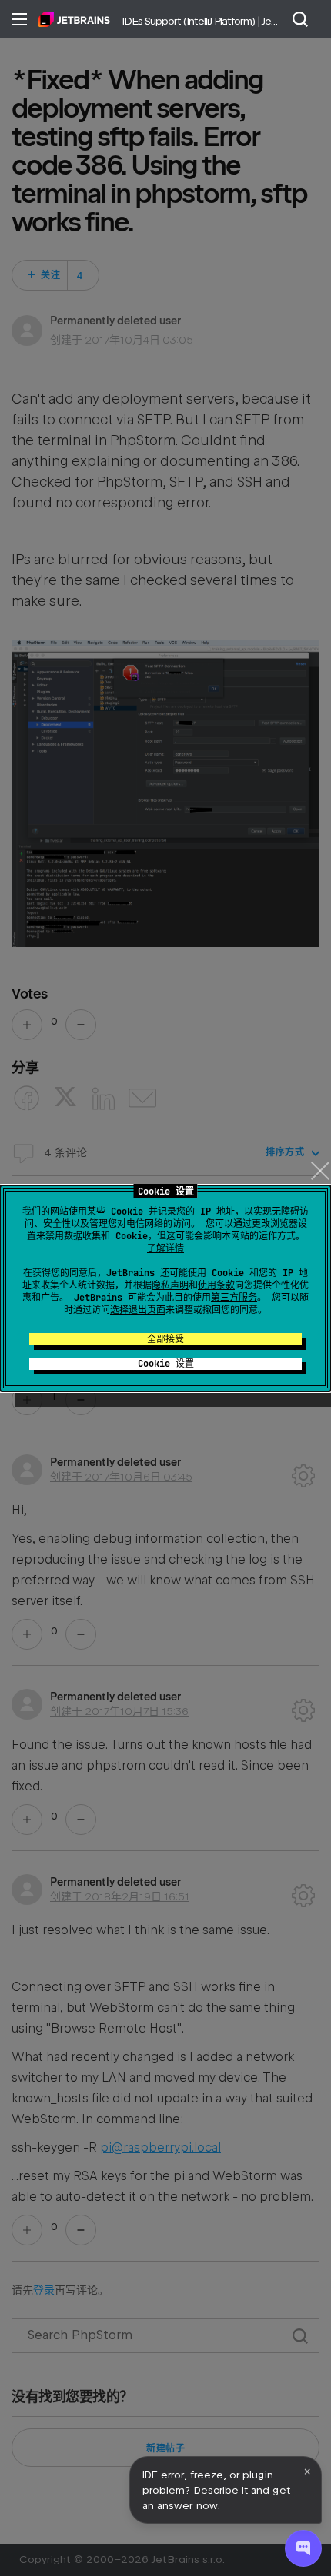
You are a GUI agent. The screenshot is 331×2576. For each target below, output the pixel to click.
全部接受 (165, 1339)
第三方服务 (234, 1298)
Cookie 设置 (166, 1364)
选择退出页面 (138, 1310)
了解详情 (165, 1248)
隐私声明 (170, 1285)
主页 (74, 19)
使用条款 (216, 1285)
